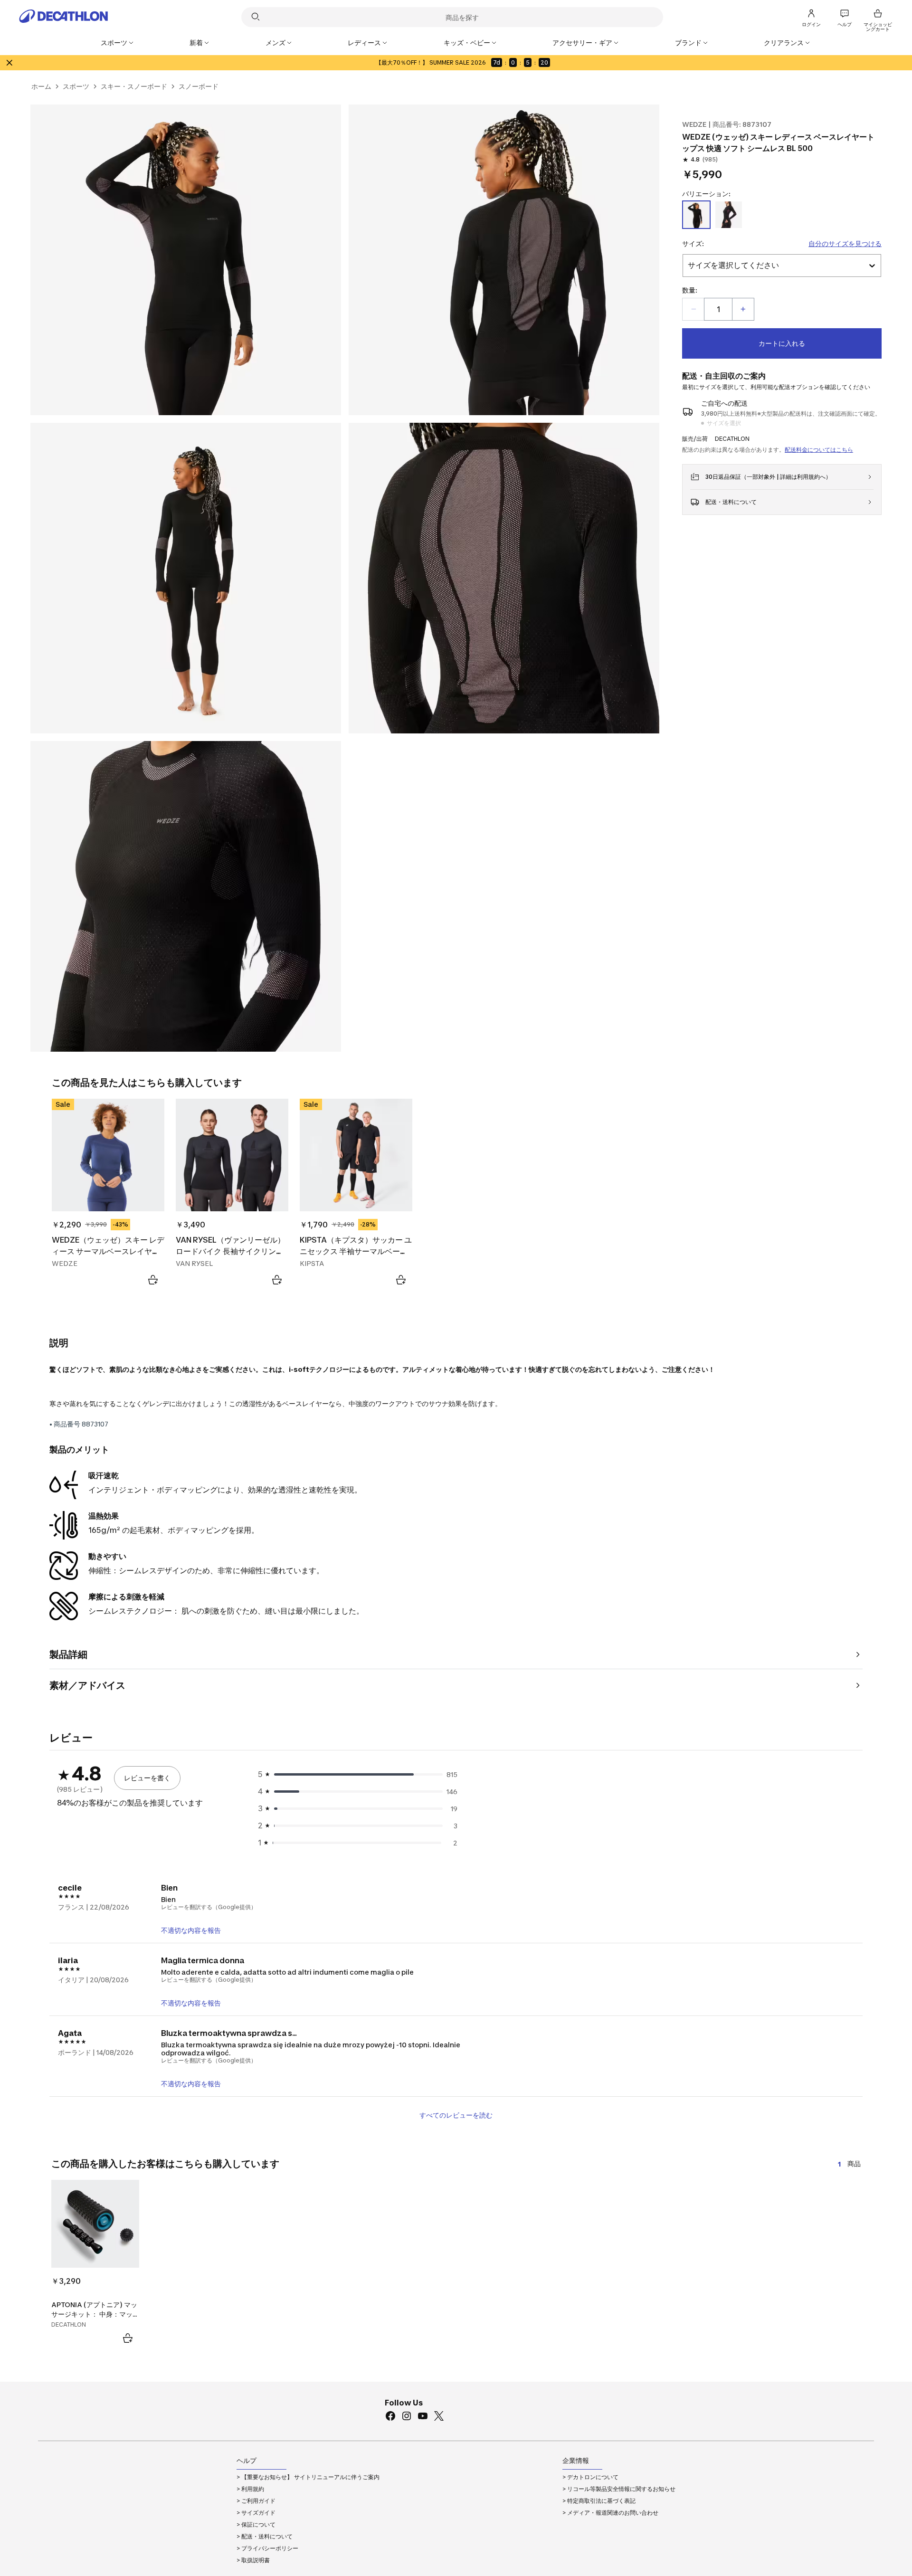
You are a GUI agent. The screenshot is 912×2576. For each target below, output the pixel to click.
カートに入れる (782, 343)
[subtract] (693, 309)
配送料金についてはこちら (819, 450)
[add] (743, 309)
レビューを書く (147, 1778)
